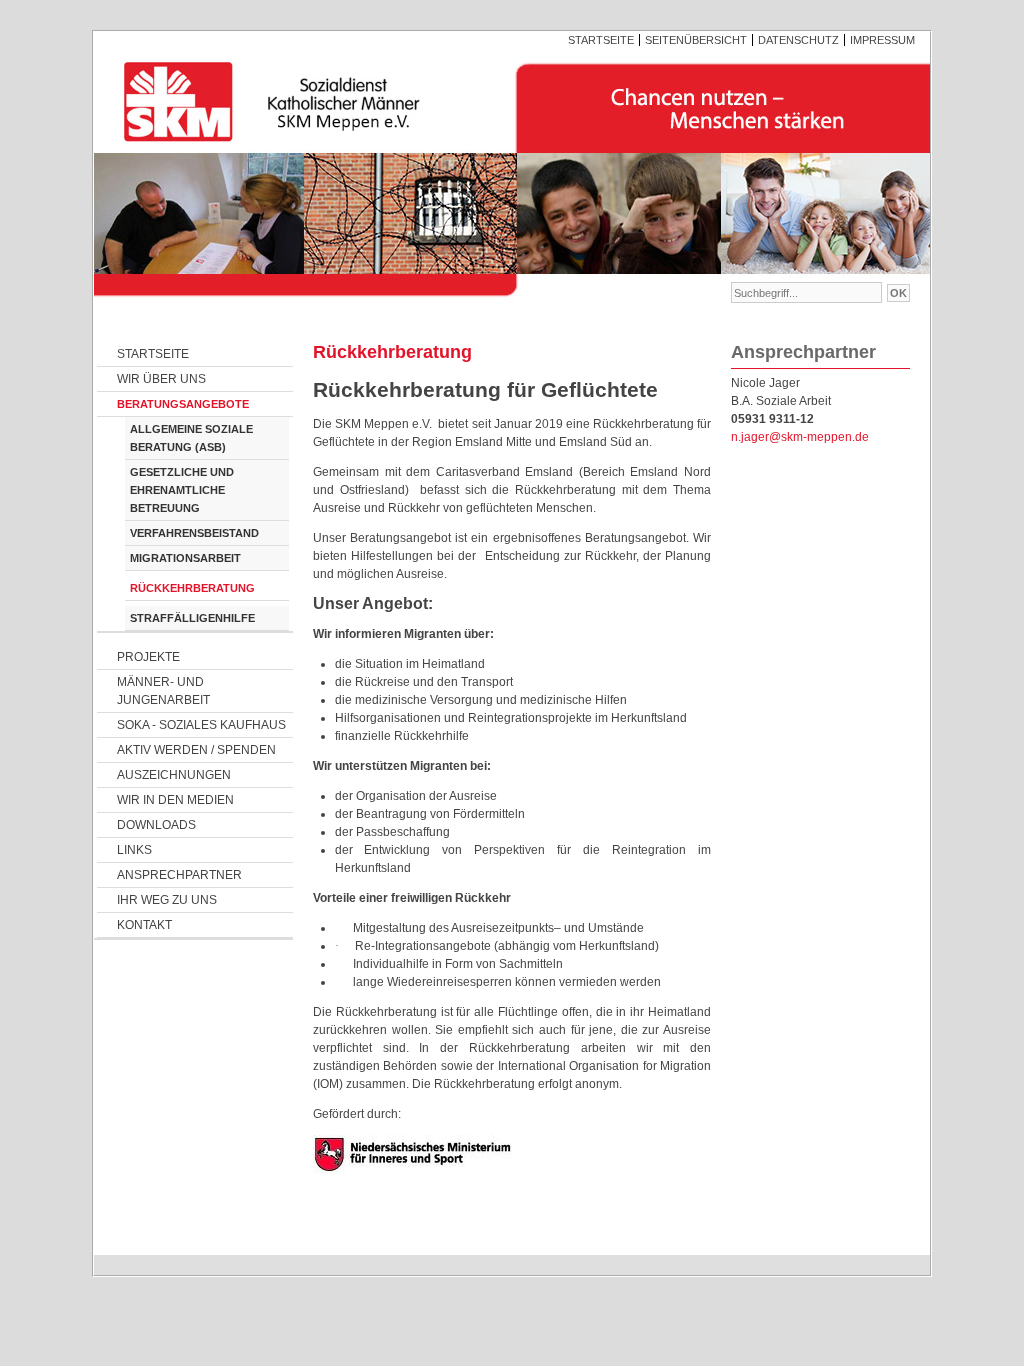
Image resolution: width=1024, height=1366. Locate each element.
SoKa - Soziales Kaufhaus (201, 725)
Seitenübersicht (696, 40)
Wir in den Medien (175, 800)
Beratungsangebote (183, 404)
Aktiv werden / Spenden (196, 750)
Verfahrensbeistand (194, 533)
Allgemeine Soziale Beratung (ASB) (191, 438)
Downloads (156, 825)
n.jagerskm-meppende (800, 437)
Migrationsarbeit (185, 558)
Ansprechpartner (179, 875)
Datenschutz (798, 40)
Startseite (601, 40)
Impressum (882, 40)
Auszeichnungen (174, 775)
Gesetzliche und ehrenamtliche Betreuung (182, 490)
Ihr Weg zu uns (167, 900)
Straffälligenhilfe (192, 618)
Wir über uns (161, 379)
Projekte (148, 657)
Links (134, 850)
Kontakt (144, 925)
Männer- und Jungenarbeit (163, 691)
